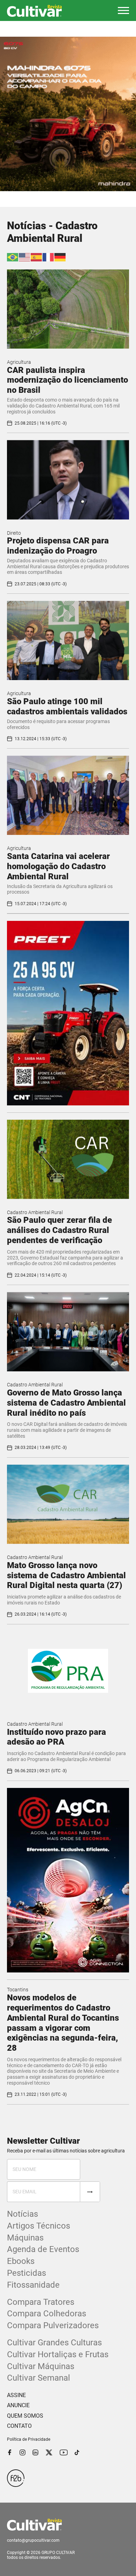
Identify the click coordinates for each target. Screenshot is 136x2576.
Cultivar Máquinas (41, 2366)
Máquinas (25, 2238)
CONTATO (19, 2426)
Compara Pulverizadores (53, 2325)
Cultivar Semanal (39, 2378)
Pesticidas (27, 2273)
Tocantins (18, 1990)
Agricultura (19, 362)
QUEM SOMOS (25, 2416)
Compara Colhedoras (47, 2314)
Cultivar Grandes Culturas (54, 2343)
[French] (48, 257)
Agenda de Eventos (43, 2249)
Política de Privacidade (29, 2439)
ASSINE (16, 2395)
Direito (14, 533)
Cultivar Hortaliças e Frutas (58, 2354)
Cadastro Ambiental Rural (35, 1212)
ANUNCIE (18, 2405)
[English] (25, 257)
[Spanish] (37, 257)
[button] (123, 10)
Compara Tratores (41, 2302)
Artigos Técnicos (39, 2226)
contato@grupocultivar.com (33, 2540)
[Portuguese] (13, 257)
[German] (60, 257)
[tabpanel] (68, 114)
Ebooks (21, 2261)
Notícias (22, 2214)
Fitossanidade (33, 2285)
